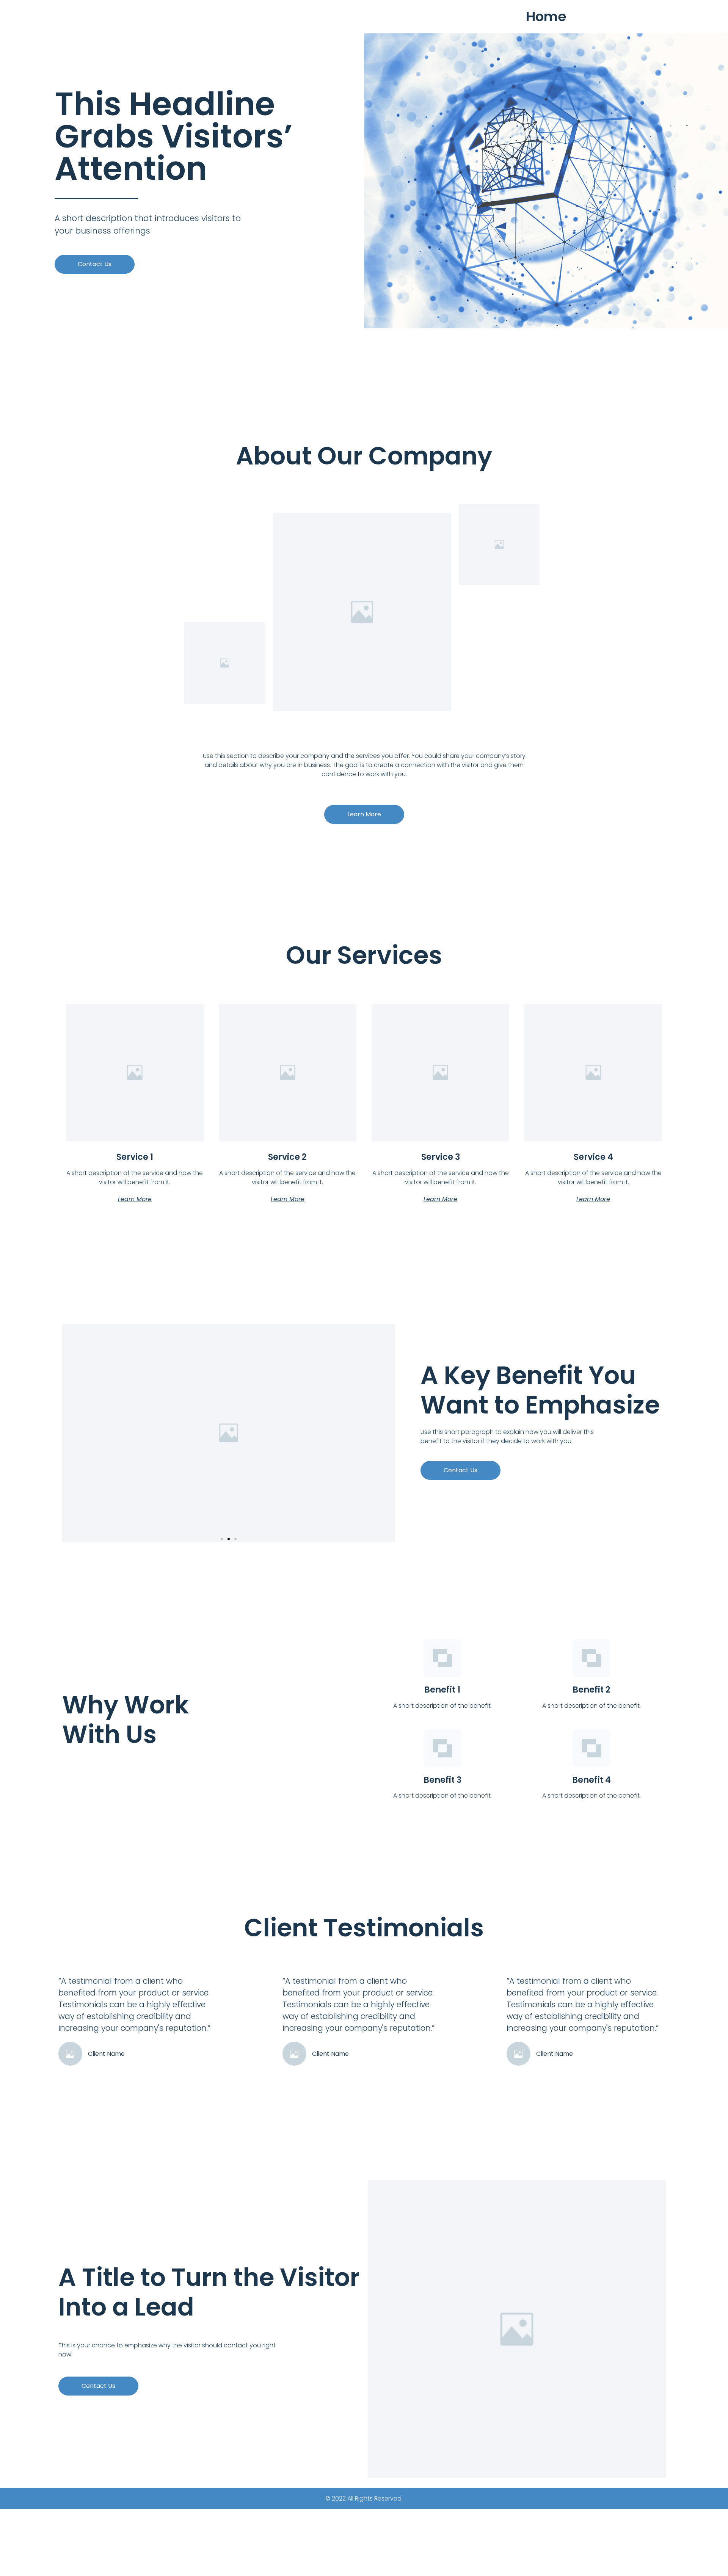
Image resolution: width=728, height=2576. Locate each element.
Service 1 (135, 1157)
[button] (95, 264)
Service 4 (593, 1157)
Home (546, 16)
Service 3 (441, 1157)
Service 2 (287, 1157)
